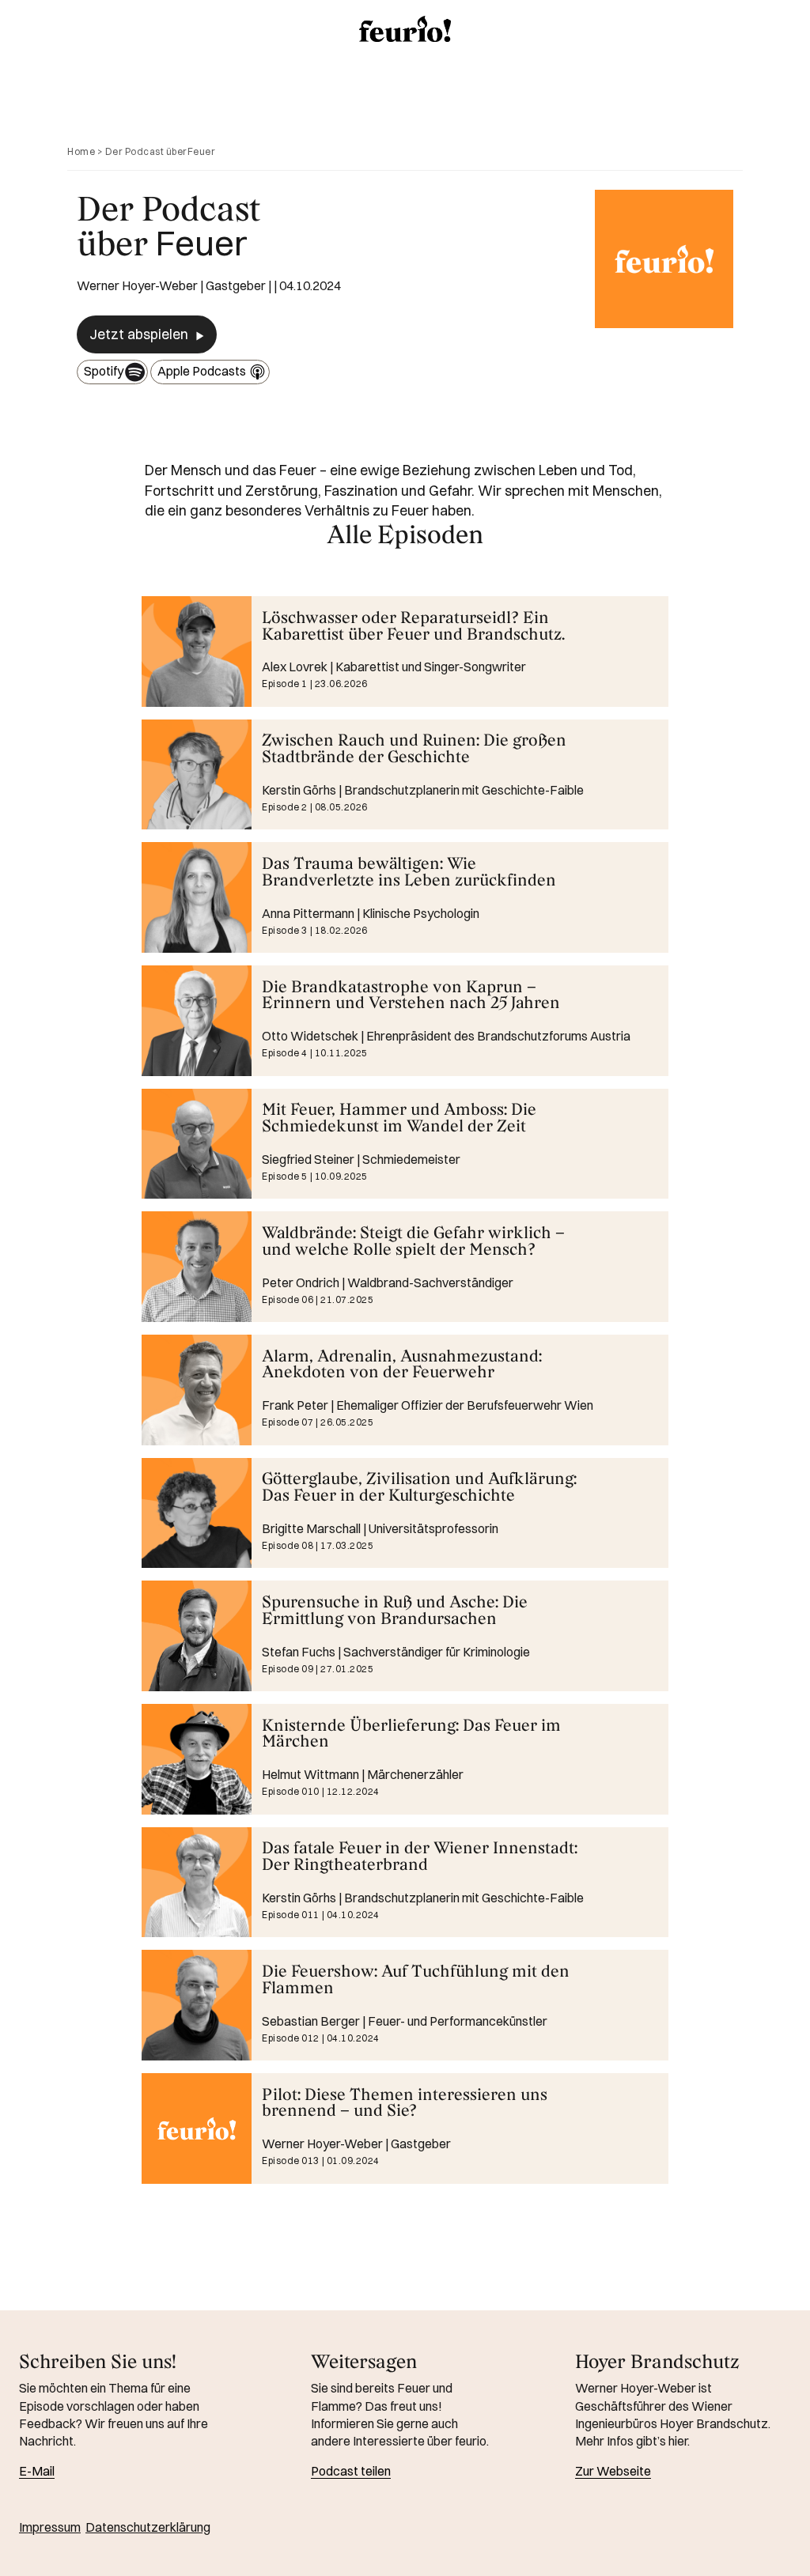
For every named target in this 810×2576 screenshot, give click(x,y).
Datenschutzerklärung (148, 2527)
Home (81, 152)
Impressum (50, 2527)
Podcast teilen (351, 2471)
